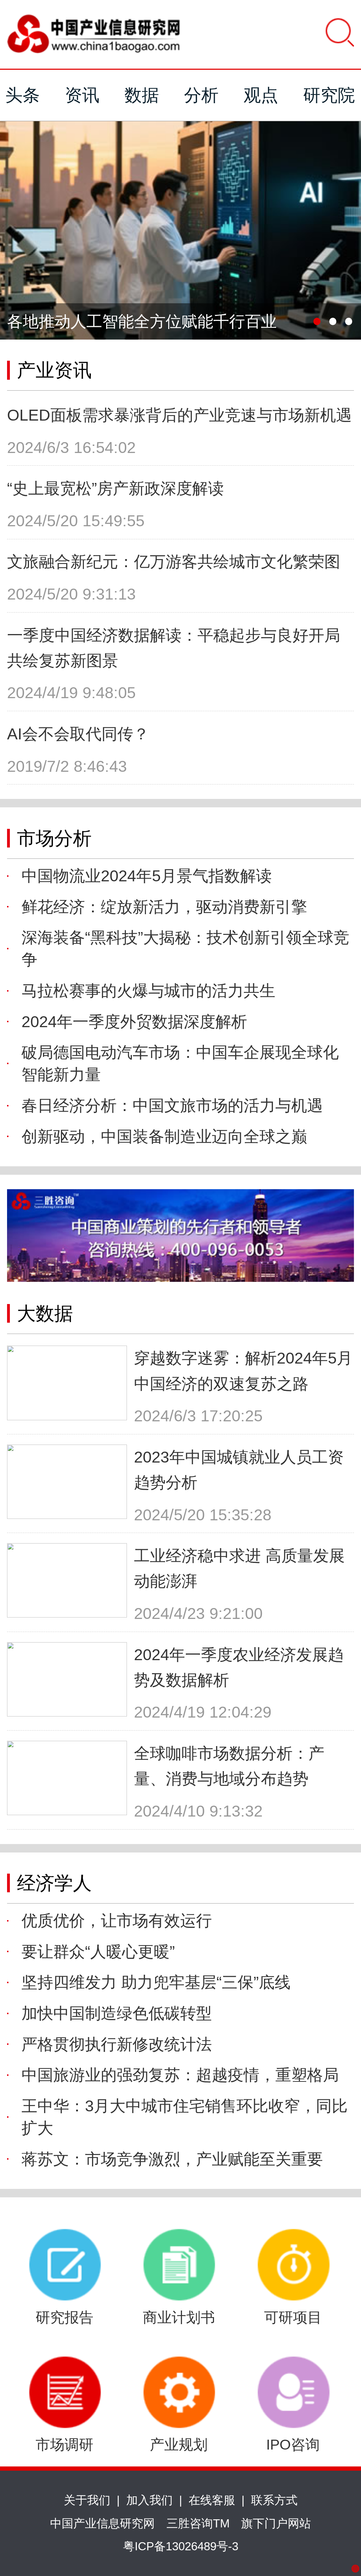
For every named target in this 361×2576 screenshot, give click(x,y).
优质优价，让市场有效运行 (117, 1921)
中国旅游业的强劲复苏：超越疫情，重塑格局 (180, 2075)
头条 (23, 95)
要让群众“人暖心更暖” (98, 1952)
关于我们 (87, 2500)
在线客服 (212, 2500)
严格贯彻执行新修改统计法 (117, 2044)
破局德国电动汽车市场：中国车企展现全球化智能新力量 (180, 1063)
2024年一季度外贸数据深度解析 (134, 1022)
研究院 (329, 95)
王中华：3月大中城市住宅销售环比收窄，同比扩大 (185, 2117)
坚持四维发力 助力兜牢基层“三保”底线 (156, 1982)
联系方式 (274, 2500)
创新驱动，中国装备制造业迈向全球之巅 (164, 1137)
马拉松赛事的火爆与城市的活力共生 (148, 991)
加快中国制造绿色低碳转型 (117, 2013)
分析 (201, 95)
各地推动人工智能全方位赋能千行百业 (142, 321)
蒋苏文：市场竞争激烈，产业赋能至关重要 (172, 2159)
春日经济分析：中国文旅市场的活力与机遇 (172, 1106)
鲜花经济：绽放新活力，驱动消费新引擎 (164, 907)
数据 (142, 95)
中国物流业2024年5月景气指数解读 (147, 876)
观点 (261, 95)
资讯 (82, 95)
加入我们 (149, 2500)
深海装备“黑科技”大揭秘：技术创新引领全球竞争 (185, 949)
